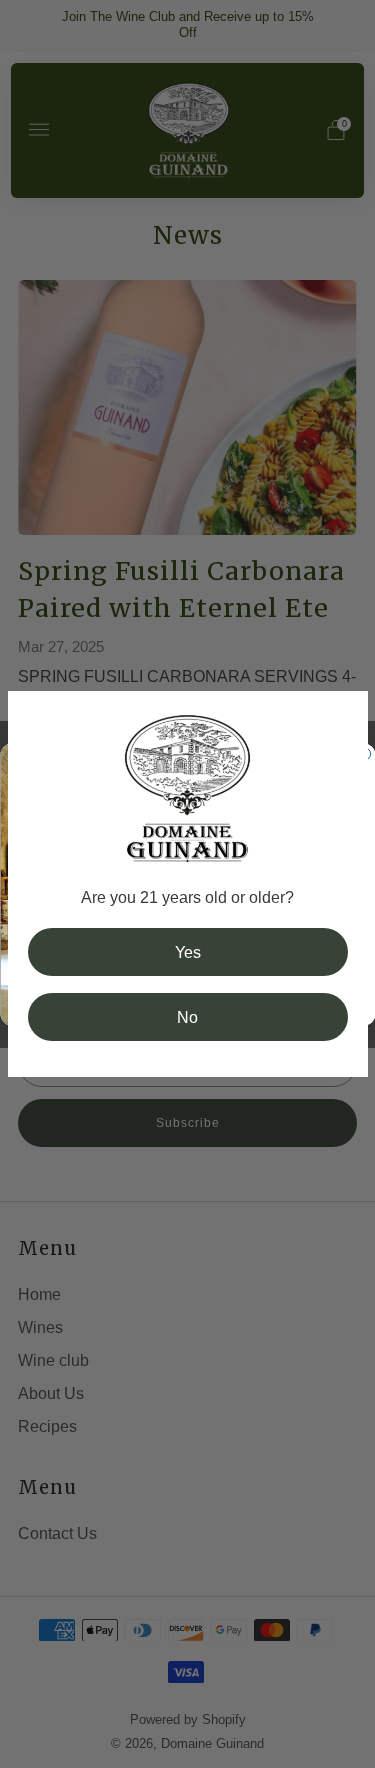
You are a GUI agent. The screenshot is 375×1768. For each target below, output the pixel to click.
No (187, 1017)
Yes (188, 952)
